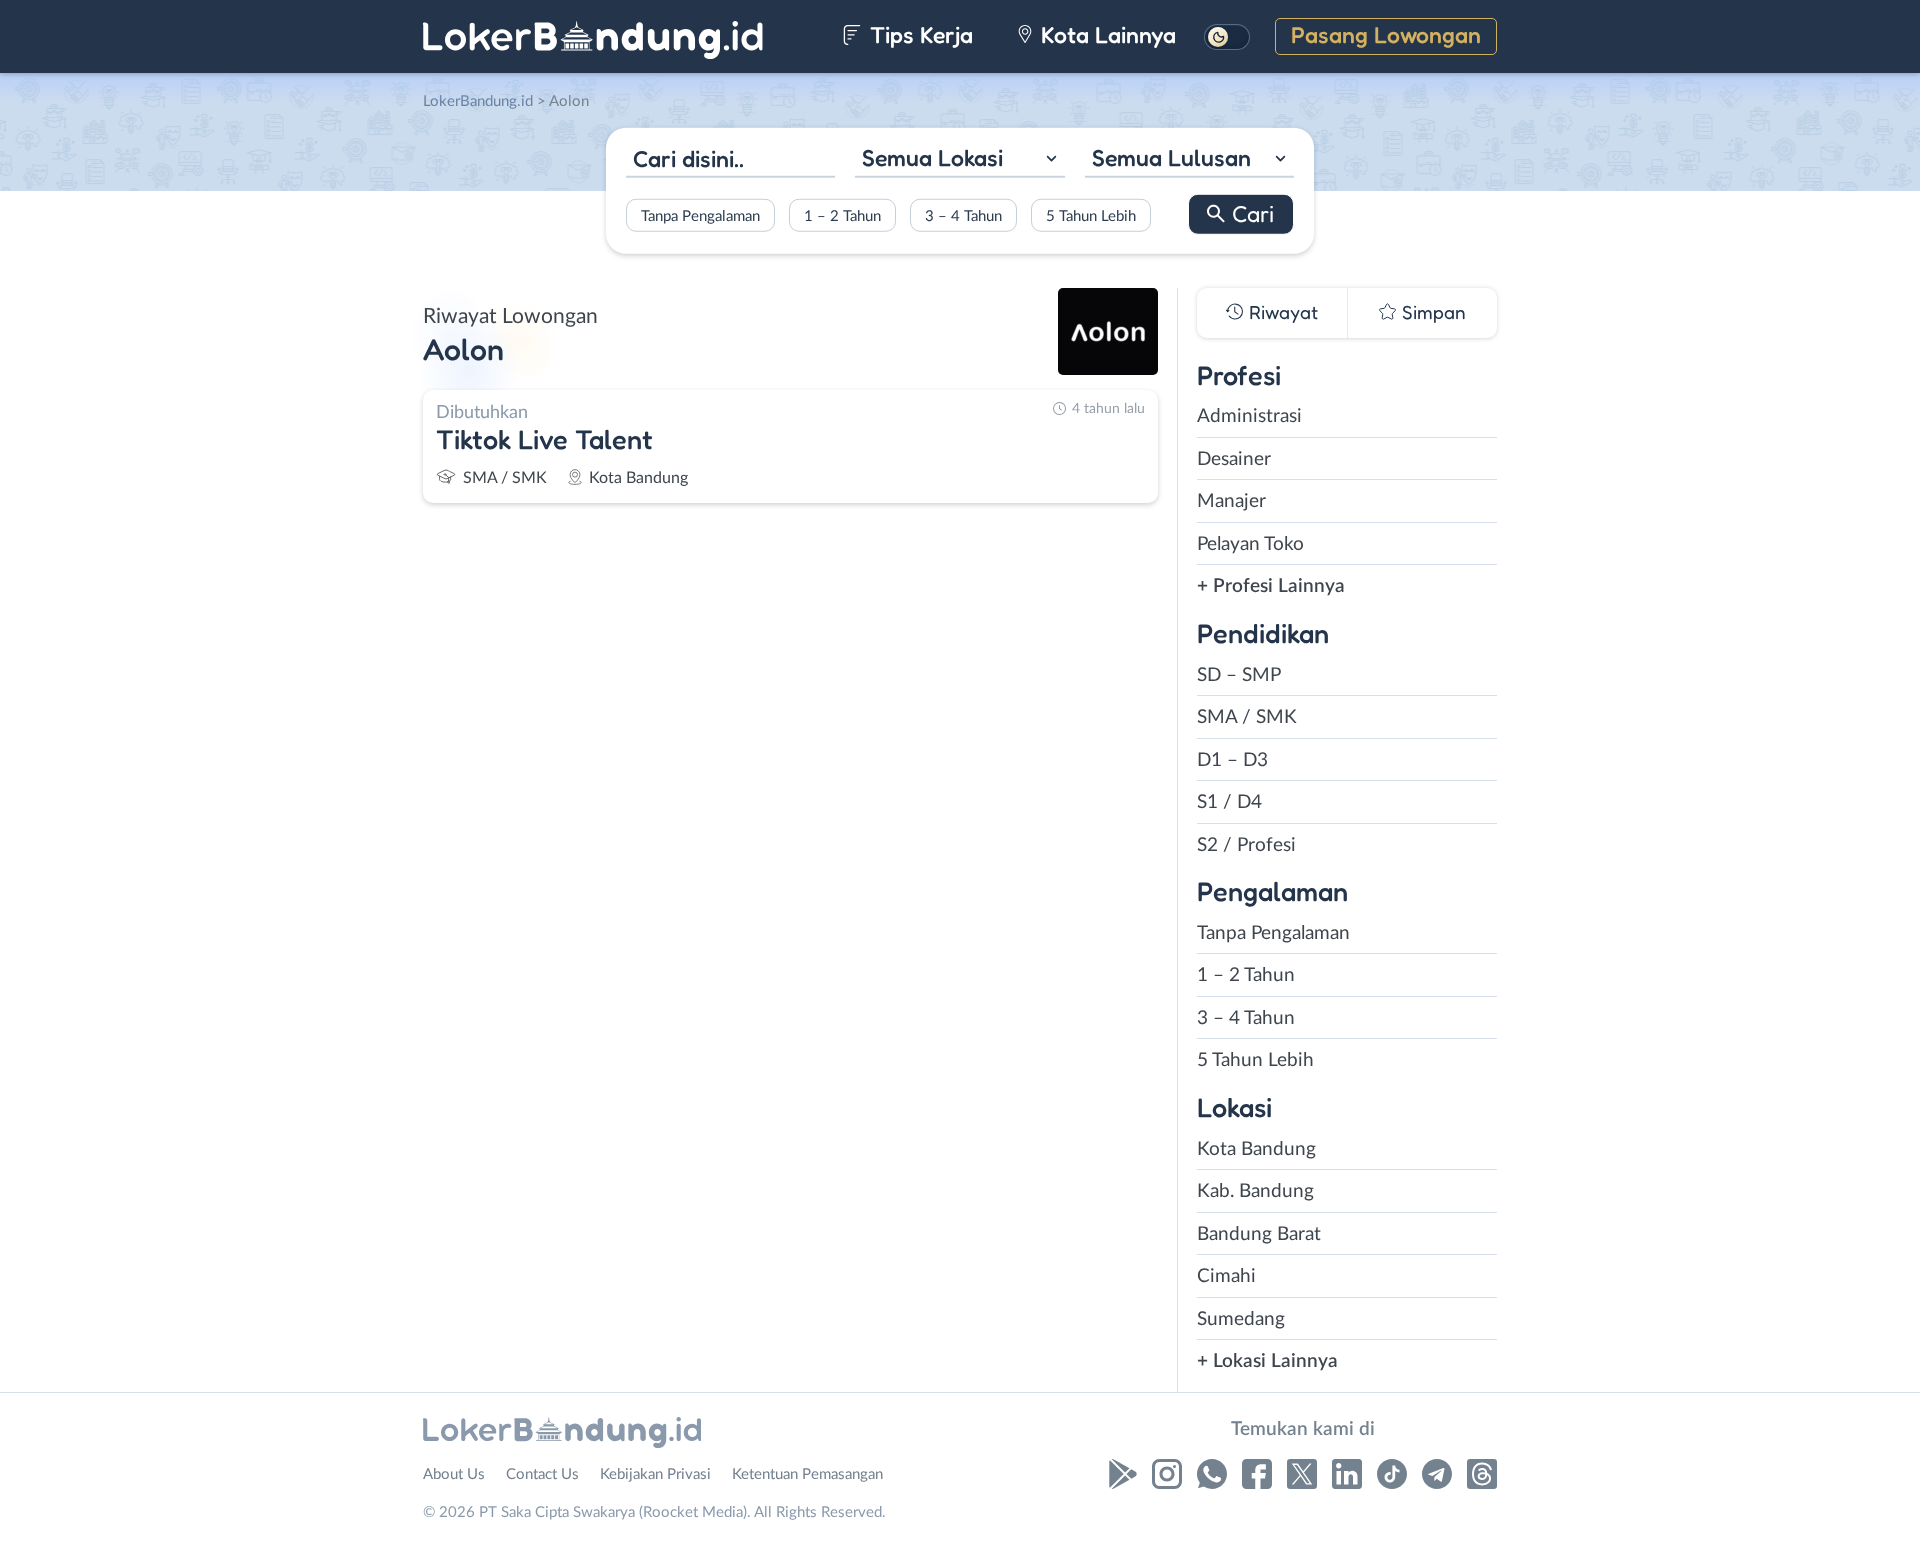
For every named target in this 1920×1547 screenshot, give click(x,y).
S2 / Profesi (1246, 845)
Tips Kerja (918, 34)
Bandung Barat (1259, 1234)
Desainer (1234, 459)
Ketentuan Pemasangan (807, 1474)
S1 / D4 (1229, 802)
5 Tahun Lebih (1091, 215)
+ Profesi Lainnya (1271, 586)
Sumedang (1241, 1319)
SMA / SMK (1247, 717)
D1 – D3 (1232, 760)
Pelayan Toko (1250, 544)
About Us (454, 1474)
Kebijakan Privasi (655, 1474)
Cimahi (1226, 1276)
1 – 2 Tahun (842, 215)
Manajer (1231, 501)
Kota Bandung (1256, 1149)
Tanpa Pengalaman (700, 215)
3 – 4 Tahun (963, 215)
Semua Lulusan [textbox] (1171, 157)
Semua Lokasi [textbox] (932, 157)
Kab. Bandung (1255, 1191)
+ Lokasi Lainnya (1267, 1361)
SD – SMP (1239, 675)
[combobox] (959, 160)
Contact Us (542, 1474)
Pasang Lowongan (1386, 34)
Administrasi (1249, 416)
